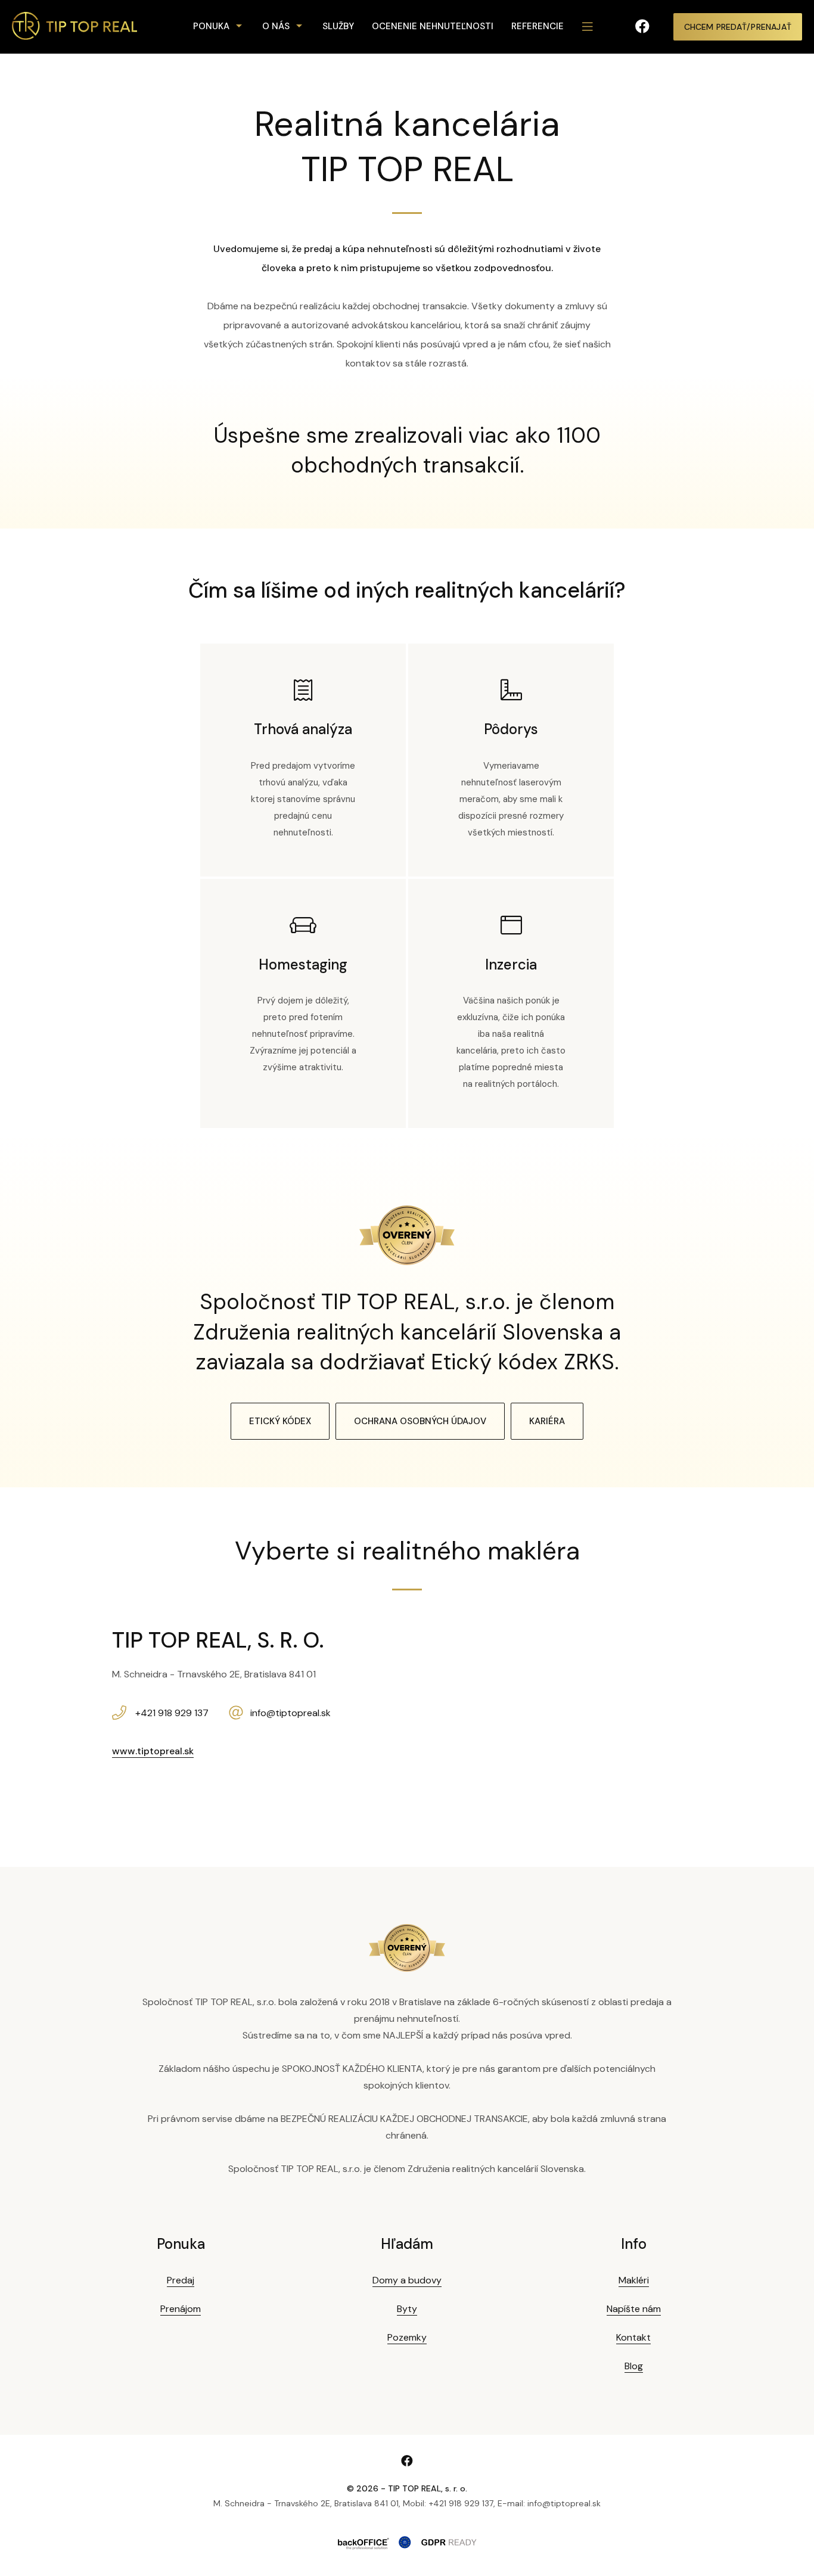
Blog (634, 2366)
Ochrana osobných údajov (420, 1421)
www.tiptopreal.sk (153, 1751)
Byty (407, 2309)
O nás (276, 26)
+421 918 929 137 (172, 1713)
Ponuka (211, 26)
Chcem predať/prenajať (738, 27)
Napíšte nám (634, 2309)
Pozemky (407, 2337)
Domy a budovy (407, 2280)
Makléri (634, 2280)
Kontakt (633, 2337)
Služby (338, 26)
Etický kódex (280, 1421)
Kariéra (547, 1421)
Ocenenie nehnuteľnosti (433, 26)
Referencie (538, 26)
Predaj (181, 2280)
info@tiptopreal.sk (291, 1713)
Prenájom (181, 2309)
